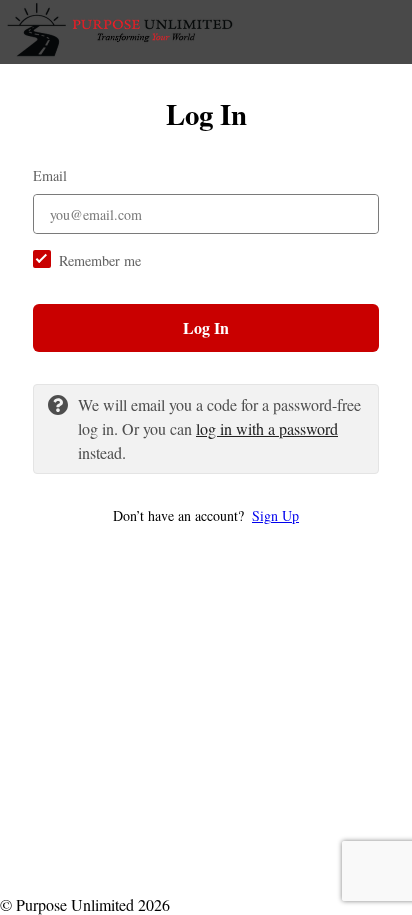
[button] (206, 515)
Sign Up (275, 515)
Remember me (100, 260)
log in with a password (267, 428)
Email (50, 175)
